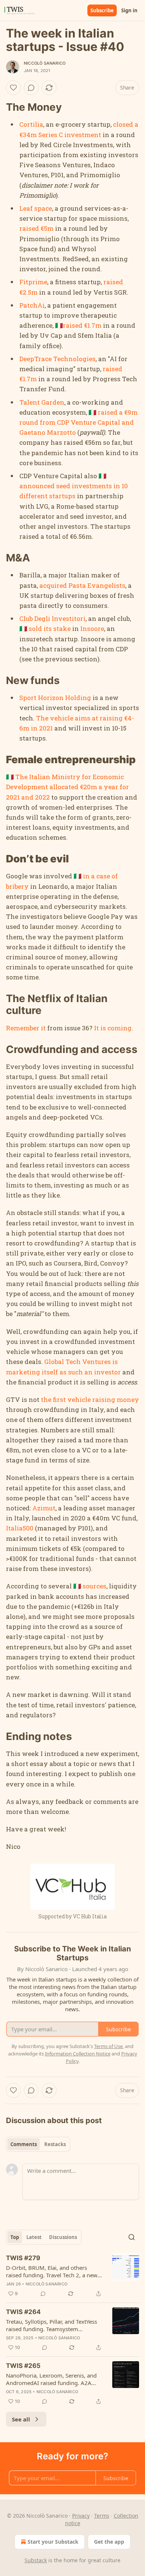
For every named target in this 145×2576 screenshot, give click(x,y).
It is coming (113, 1028)
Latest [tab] (34, 2237)
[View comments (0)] (31, 88)
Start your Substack (53, 2542)
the (46, 1399)
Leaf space (36, 208)
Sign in (129, 10)
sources (94, 1586)
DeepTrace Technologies (57, 359)
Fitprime (33, 282)
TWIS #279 (23, 2258)
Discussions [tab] (63, 2237)
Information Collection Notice (78, 2054)
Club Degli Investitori (52, 618)
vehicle (79, 1399)
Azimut (44, 1508)
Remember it (26, 1028)
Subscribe (102, 10)
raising (104, 1399)
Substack (36, 2560)
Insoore (92, 628)
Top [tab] (15, 2237)
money (128, 1399)
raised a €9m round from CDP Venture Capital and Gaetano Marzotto (78, 422)
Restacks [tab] (55, 2144)
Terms (102, 2516)
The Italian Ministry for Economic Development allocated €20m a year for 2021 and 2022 (67, 787)
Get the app (109, 2542)
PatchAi (32, 305)
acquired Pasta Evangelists (82, 585)
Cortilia (31, 124)
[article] (72, 2276)
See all (21, 2419)
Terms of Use (108, 2046)
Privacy (81, 2516)
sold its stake (50, 628)
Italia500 (20, 1528)
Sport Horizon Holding (55, 698)
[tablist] (38, 2144)
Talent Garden (42, 402)
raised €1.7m (82, 325)
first (59, 1399)
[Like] (13, 88)
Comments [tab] (24, 2144)
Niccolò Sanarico (45, 63)
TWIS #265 (23, 2366)
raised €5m (36, 228)
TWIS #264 (23, 2312)
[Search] (132, 2237)
